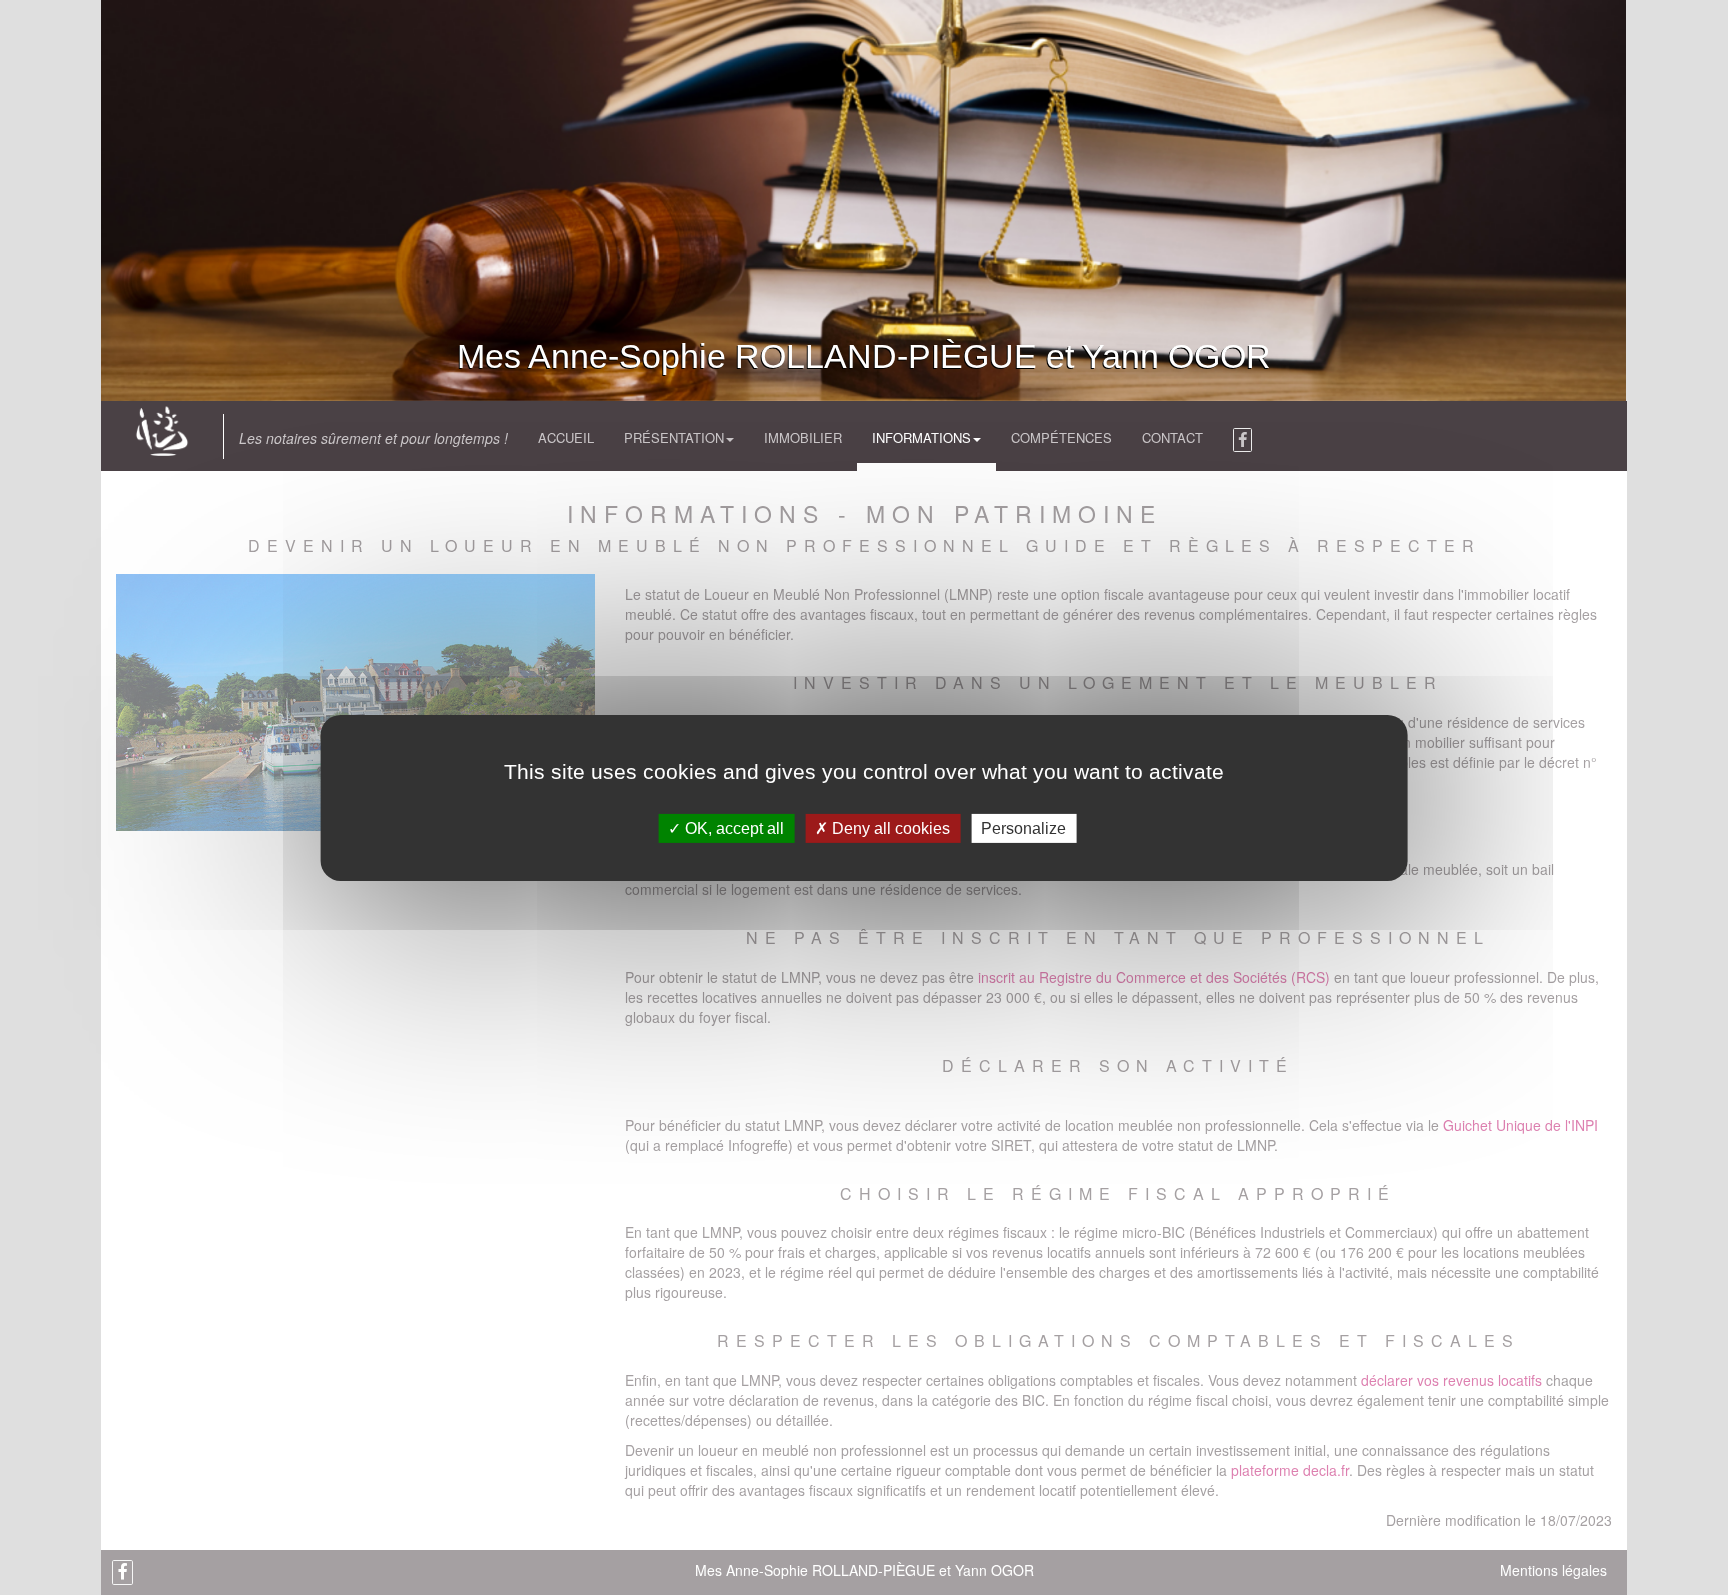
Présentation (674, 437)
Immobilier (803, 437)
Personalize (1023, 827)
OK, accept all (732, 827)
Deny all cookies (889, 827)
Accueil (566, 437)
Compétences (1061, 437)
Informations (921, 437)
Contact (1172, 437)
